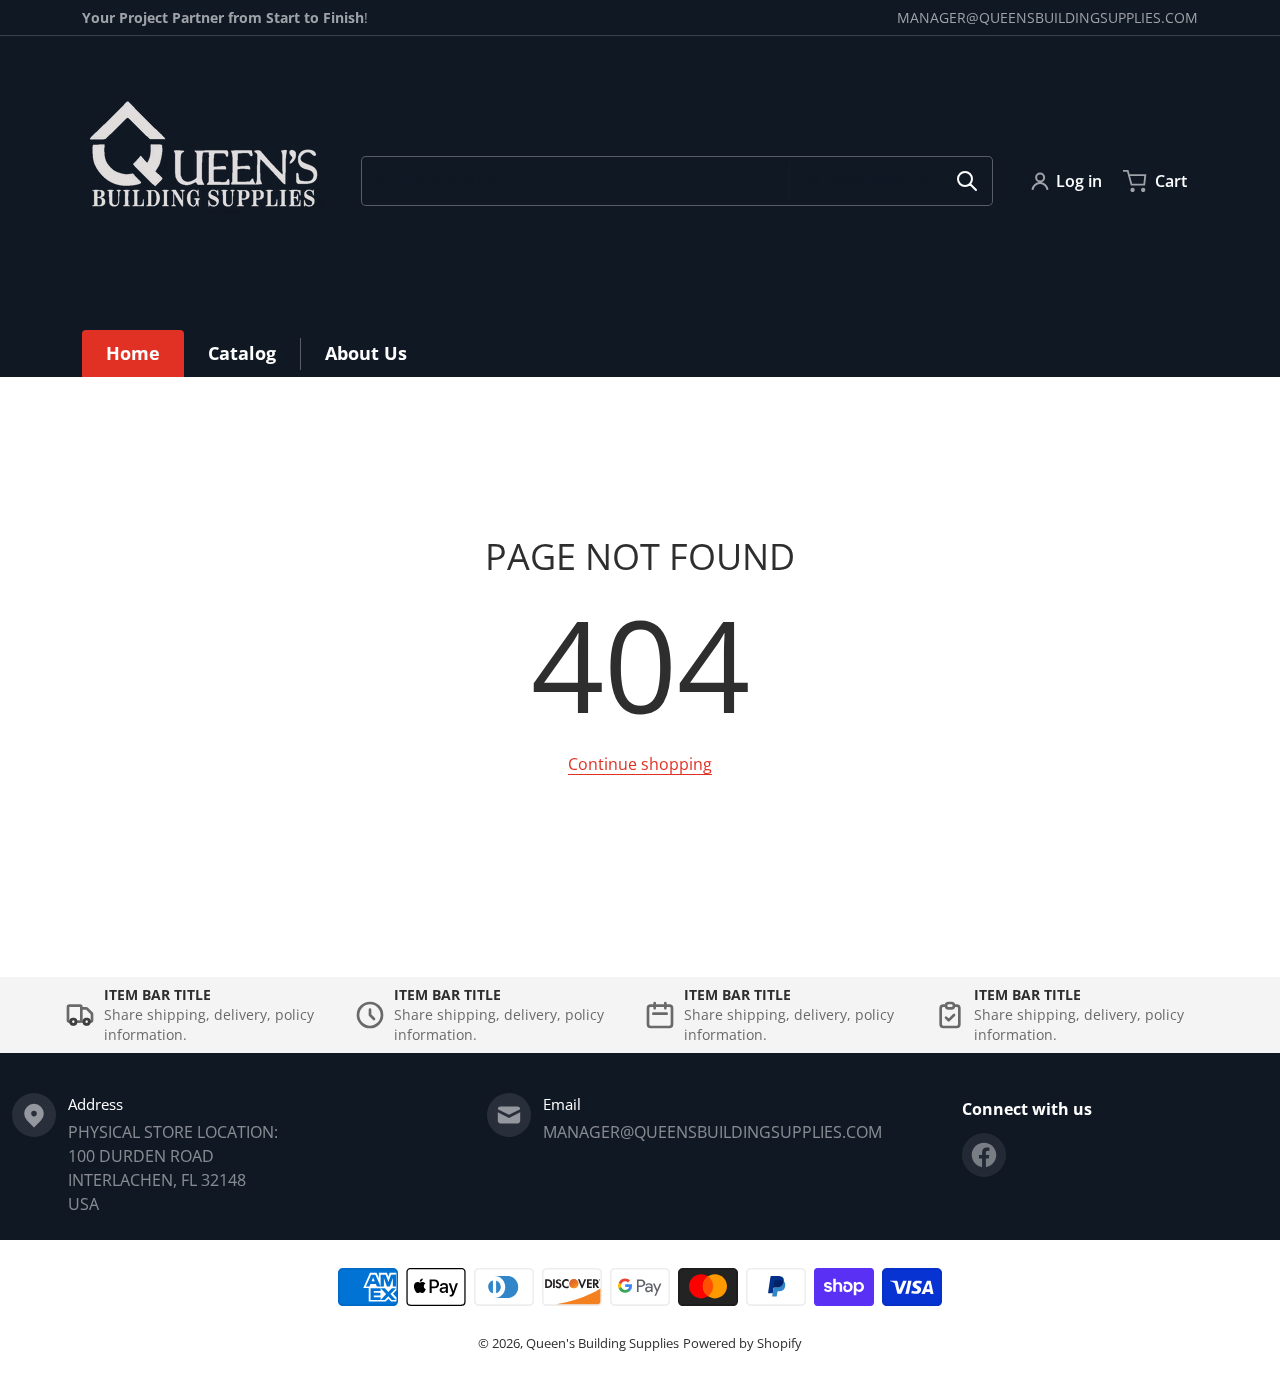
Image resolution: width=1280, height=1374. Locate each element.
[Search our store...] (967, 181)
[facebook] (984, 1155)
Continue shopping (640, 764)
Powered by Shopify (742, 1343)
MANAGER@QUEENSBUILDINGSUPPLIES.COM (1047, 17)
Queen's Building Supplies (602, 1343)
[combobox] (677, 181)
